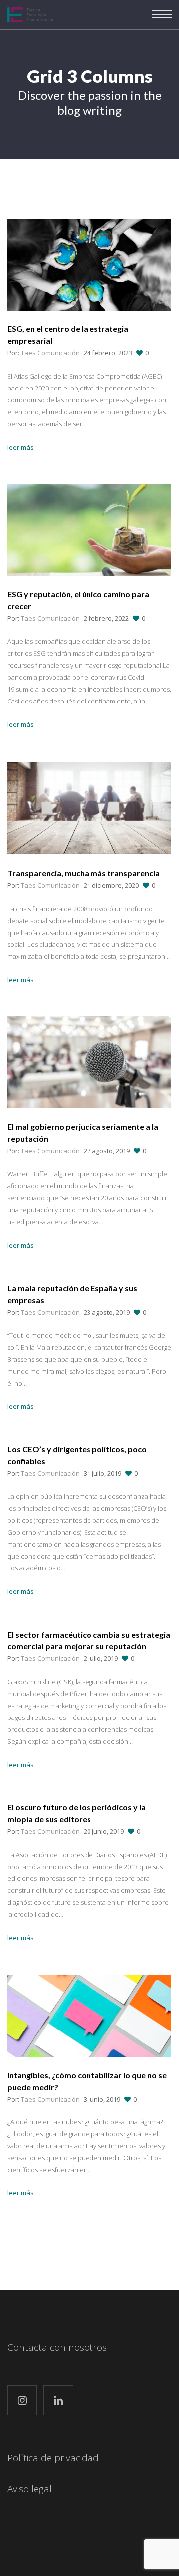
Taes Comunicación (50, 353)
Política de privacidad (53, 2458)
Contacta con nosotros (57, 2347)
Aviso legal (30, 2489)
